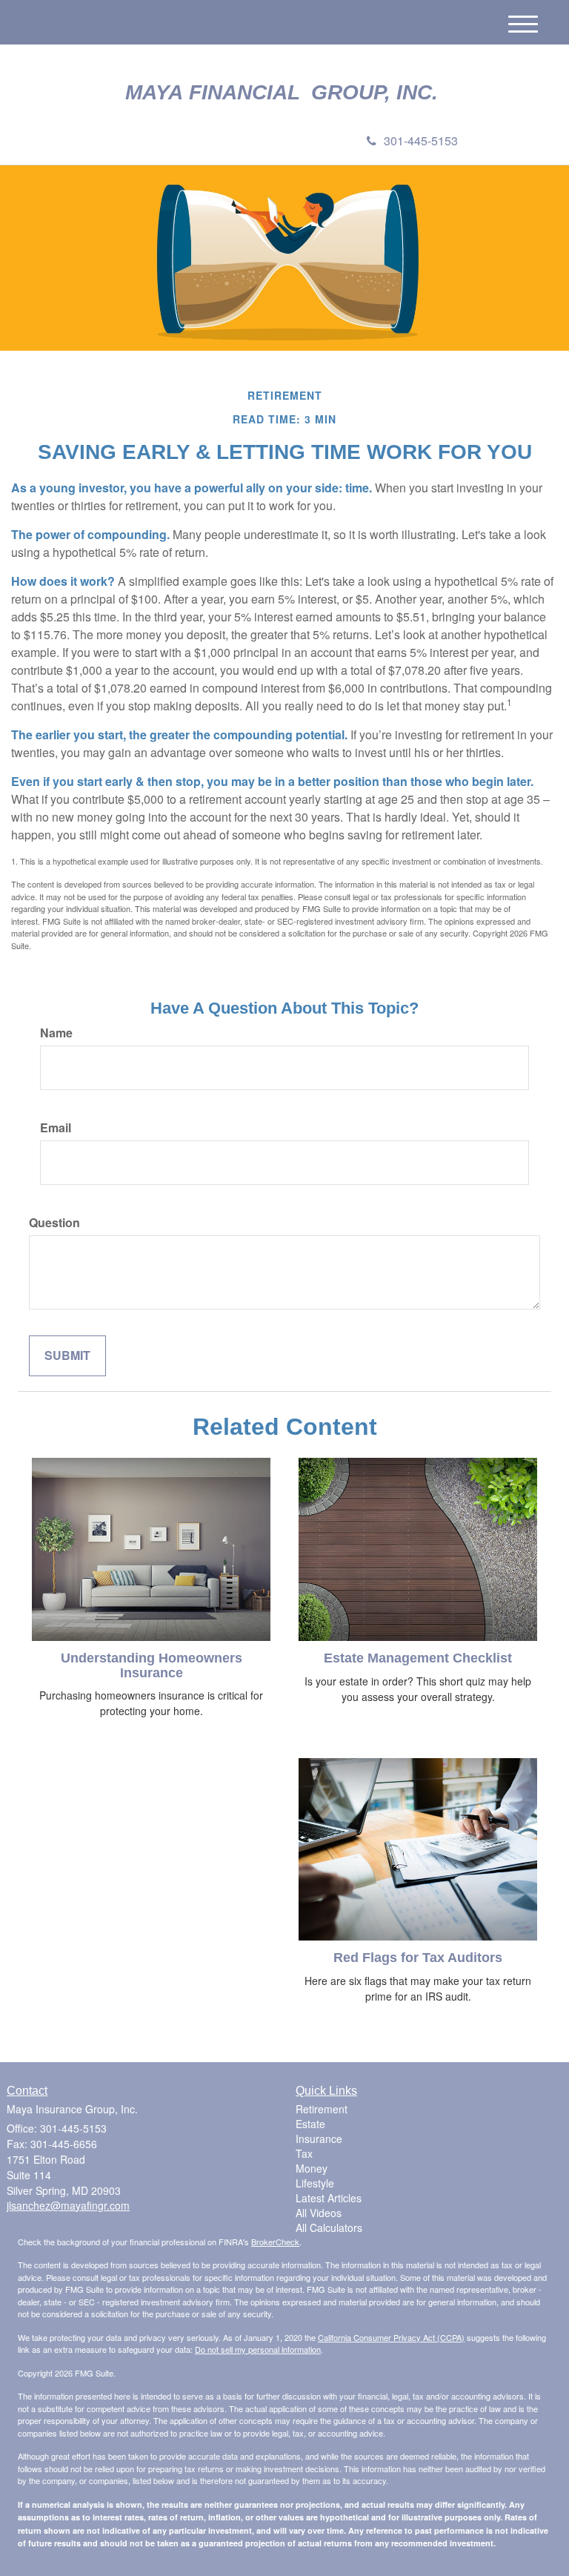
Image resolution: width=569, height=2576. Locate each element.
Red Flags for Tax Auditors (418, 1958)
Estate (310, 2124)
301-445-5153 (421, 141)
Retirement (322, 2109)
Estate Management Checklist (418, 1658)
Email (56, 1128)
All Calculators (329, 2227)
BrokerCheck (275, 2242)
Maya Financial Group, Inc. (284, 93)
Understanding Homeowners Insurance (152, 1665)
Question (54, 1223)
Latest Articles (329, 2198)
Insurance (319, 2139)
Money (312, 2168)
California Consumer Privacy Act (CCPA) (391, 2337)
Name (56, 1033)
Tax (304, 2153)
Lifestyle (315, 2183)
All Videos (319, 2213)
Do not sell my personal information (258, 2349)
